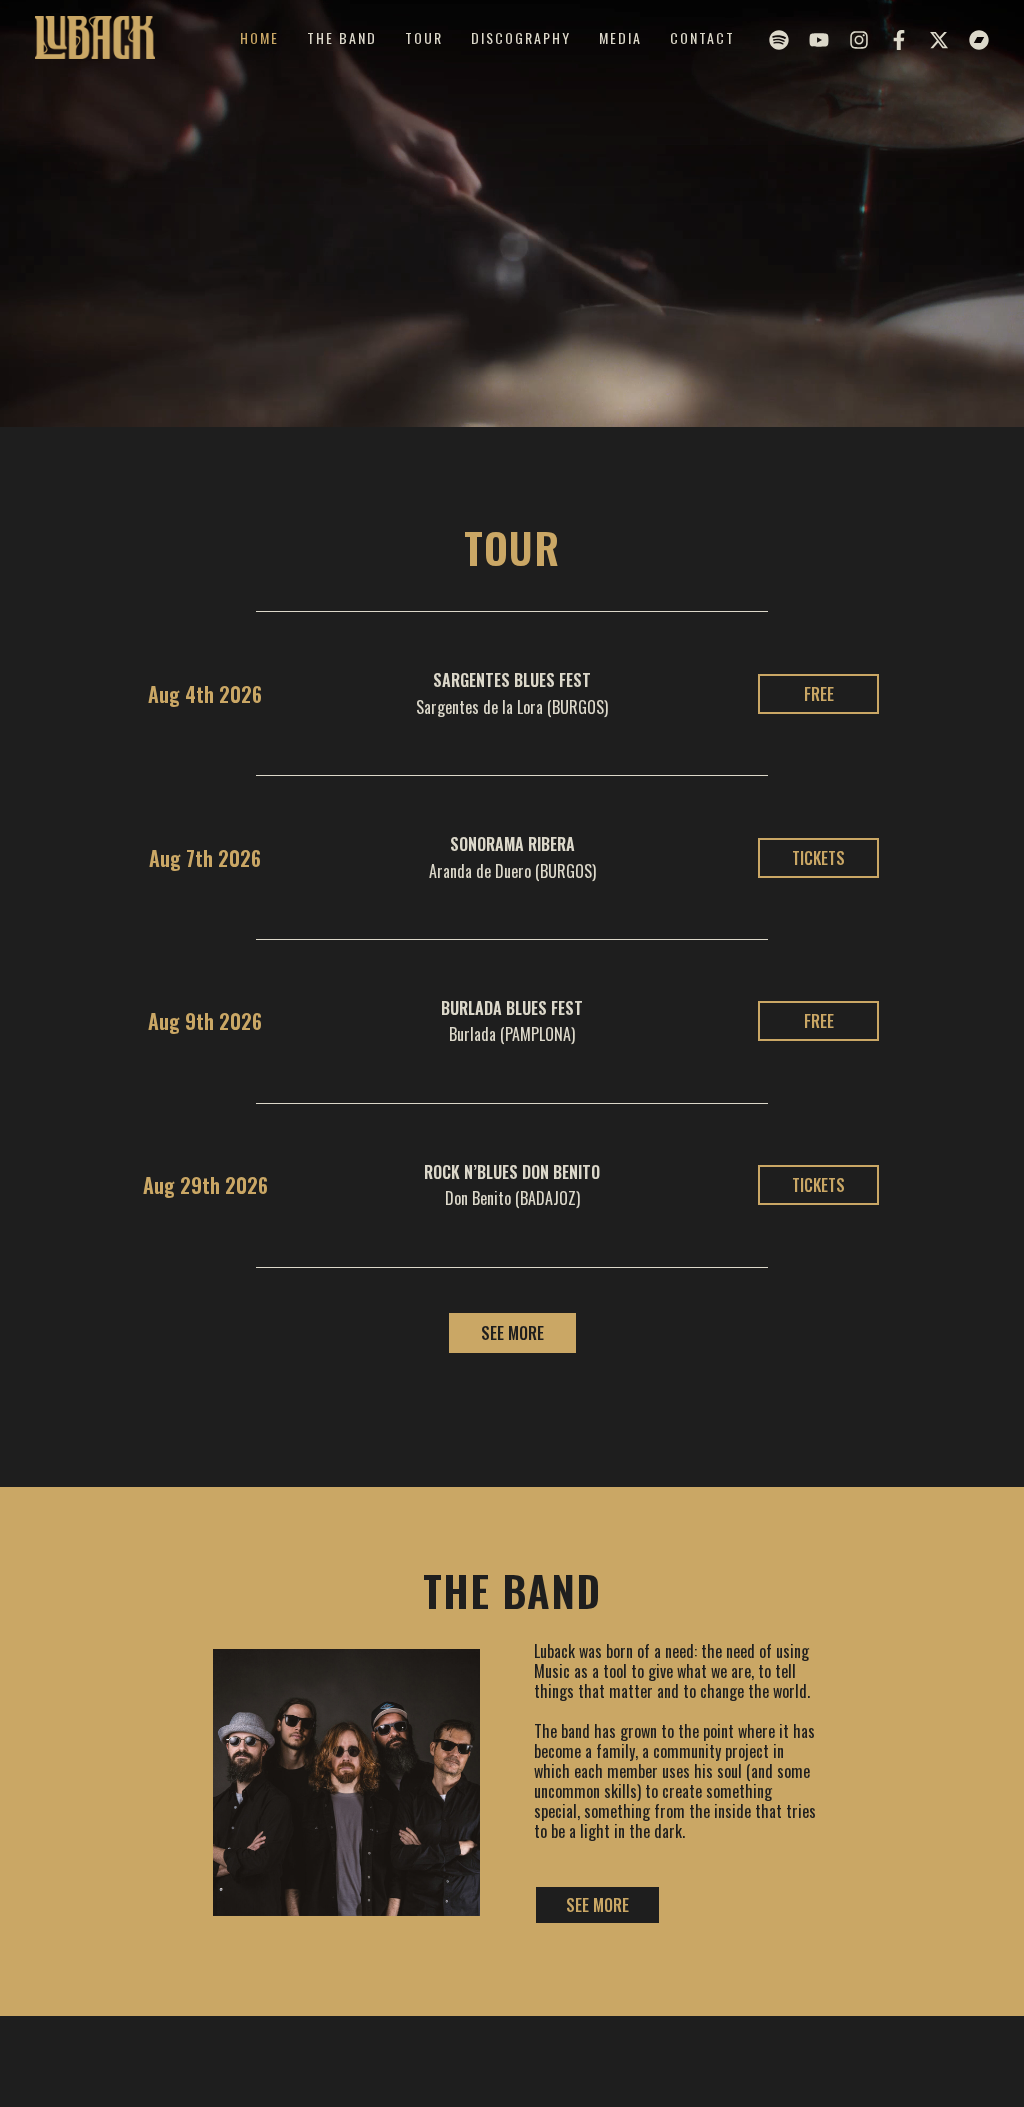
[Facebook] (899, 40)
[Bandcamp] (979, 40)
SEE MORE (512, 1333)
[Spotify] (779, 40)
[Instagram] (859, 40)
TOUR (424, 37)
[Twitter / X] (939, 40)
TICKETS (818, 858)
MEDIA (620, 37)
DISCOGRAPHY (521, 37)
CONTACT (702, 37)
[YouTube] (819, 40)
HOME (259, 37)
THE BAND (342, 37)
